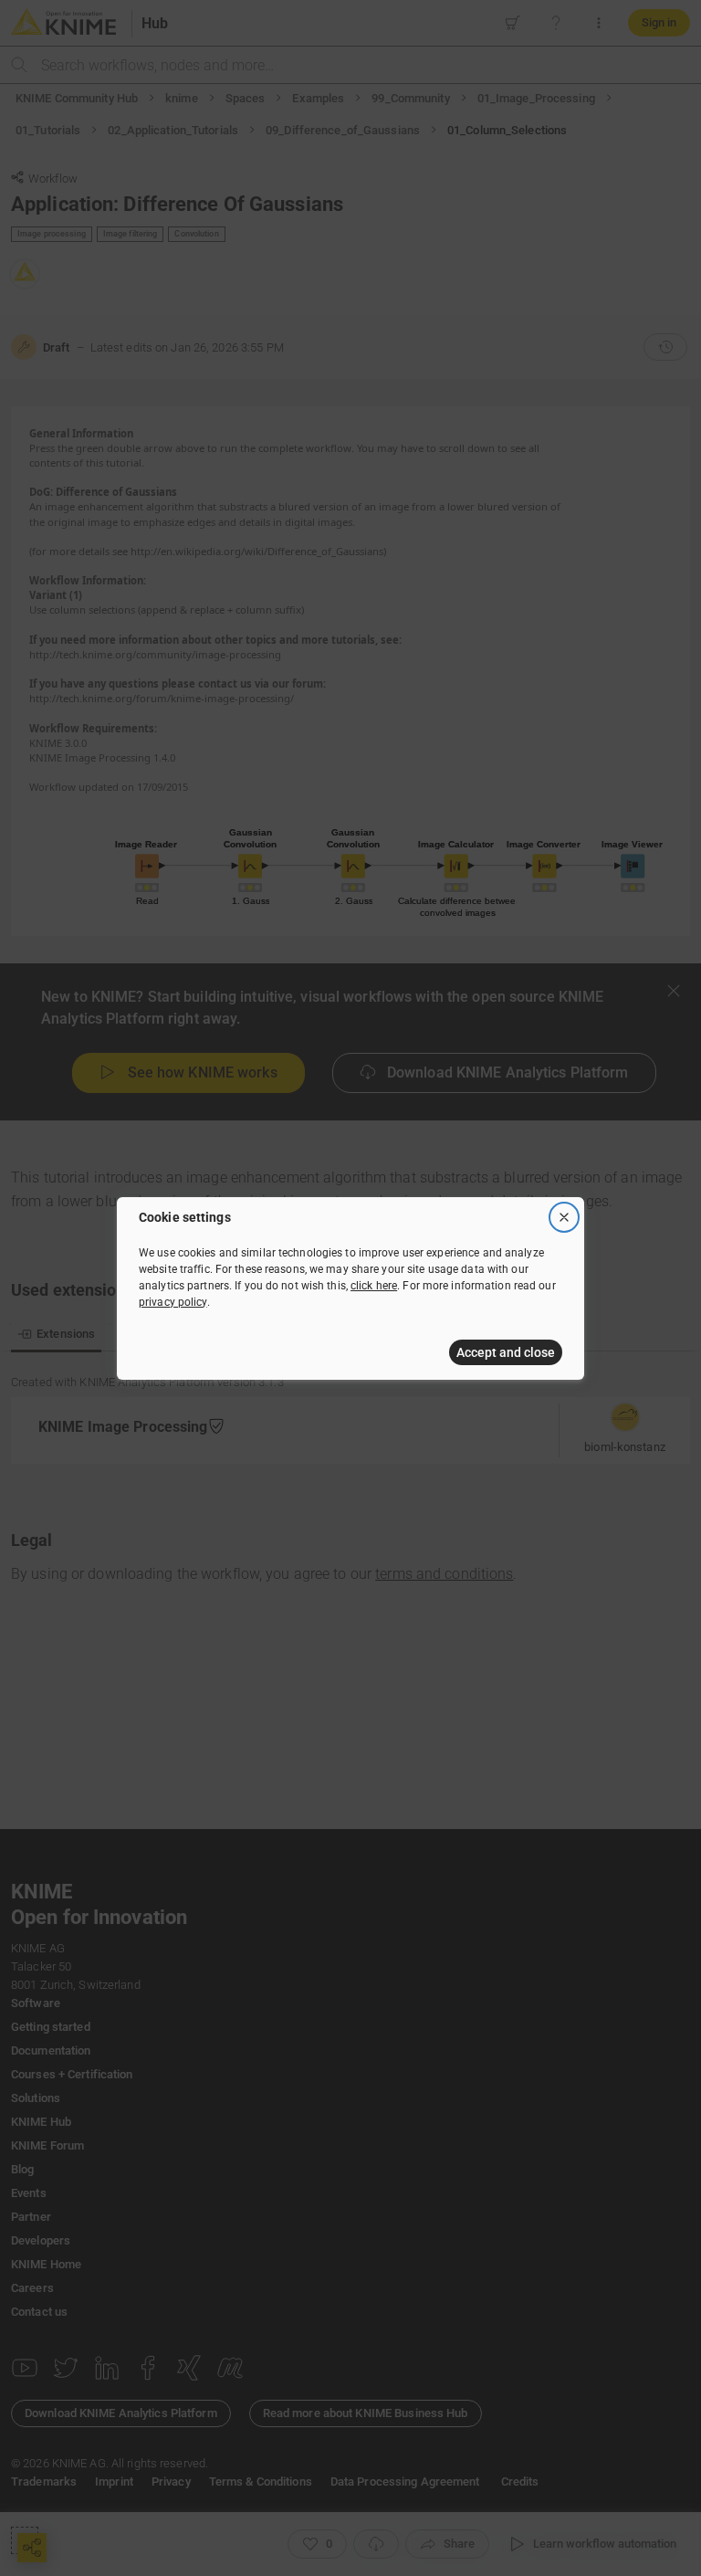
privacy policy (173, 1302)
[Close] (564, 1217)
